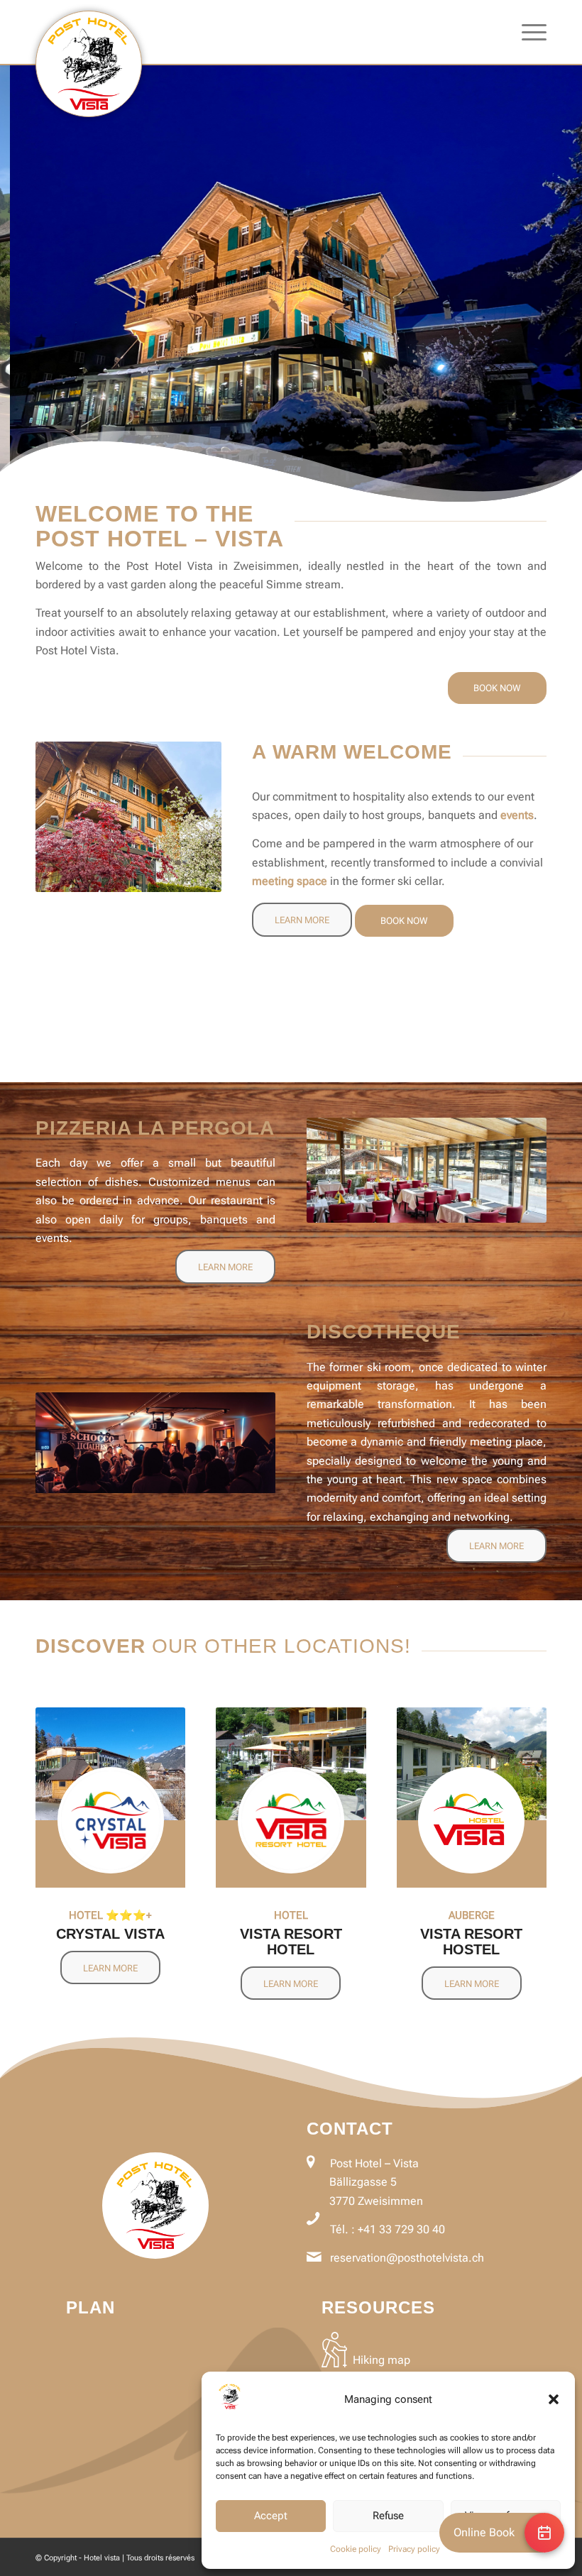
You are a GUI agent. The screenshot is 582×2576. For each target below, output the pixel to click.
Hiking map (381, 2360)
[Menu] (527, 32)
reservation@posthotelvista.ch (407, 2258)
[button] (554, 2399)
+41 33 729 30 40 (401, 2229)
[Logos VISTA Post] (89, 64)
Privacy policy (414, 2549)
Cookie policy (356, 2549)
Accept (271, 2516)
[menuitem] (527, 32)
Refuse (388, 2516)
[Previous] (12, 284)
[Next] (570, 284)
